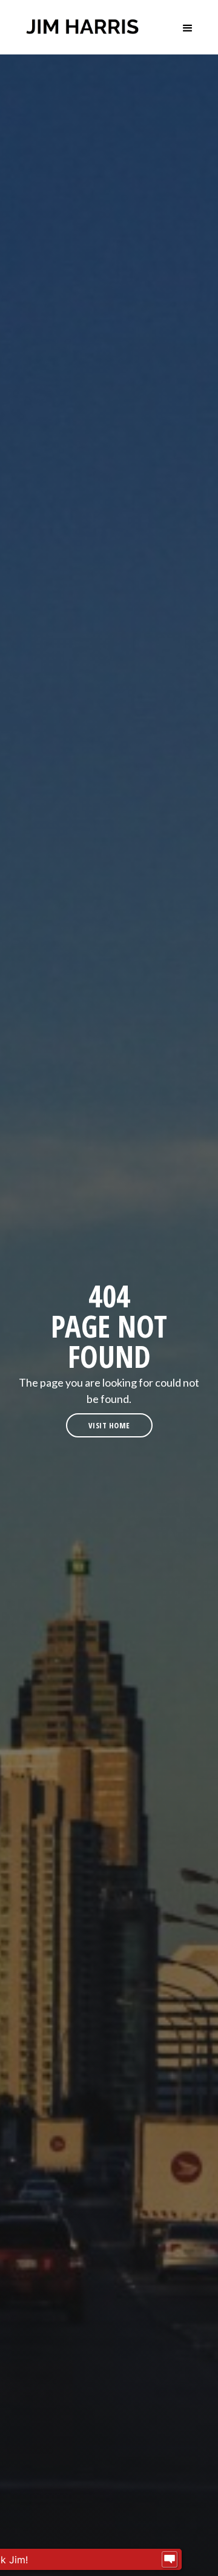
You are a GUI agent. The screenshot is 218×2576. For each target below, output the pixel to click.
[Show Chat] (170, 2560)
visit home (109, 1425)
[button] (188, 27)
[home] (82, 27)
